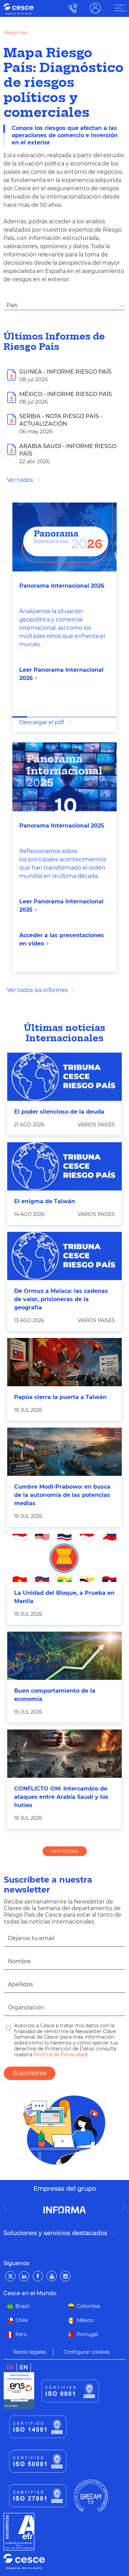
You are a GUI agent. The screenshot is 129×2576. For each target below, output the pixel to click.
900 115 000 (71, 8)
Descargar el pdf (42, 722)
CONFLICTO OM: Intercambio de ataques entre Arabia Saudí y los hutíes (61, 1797)
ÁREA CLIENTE (95, 8)
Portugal (87, 2334)
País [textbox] (12, 305)
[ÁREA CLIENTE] (120, 8)
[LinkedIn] (24, 2276)
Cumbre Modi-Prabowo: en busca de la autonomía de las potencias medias (62, 1495)
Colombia (88, 2306)
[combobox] (64, 305)
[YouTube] (52, 2276)
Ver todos (20, 480)
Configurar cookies (87, 2352)
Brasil (22, 2306)
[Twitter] (10, 2276)
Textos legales (29, 2352)
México (85, 2320)
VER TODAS (65, 1851)
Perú (21, 2334)
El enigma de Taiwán (45, 1201)
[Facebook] (38, 2276)
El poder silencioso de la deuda (59, 1112)
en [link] (24, 2367)
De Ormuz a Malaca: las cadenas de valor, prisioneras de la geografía (61, 1299)
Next (126, 2207)
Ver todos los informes (37, 990)
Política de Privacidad (59, 2055)
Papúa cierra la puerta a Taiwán (60, 1397)
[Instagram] (65, 2276)
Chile (21, 2320)
